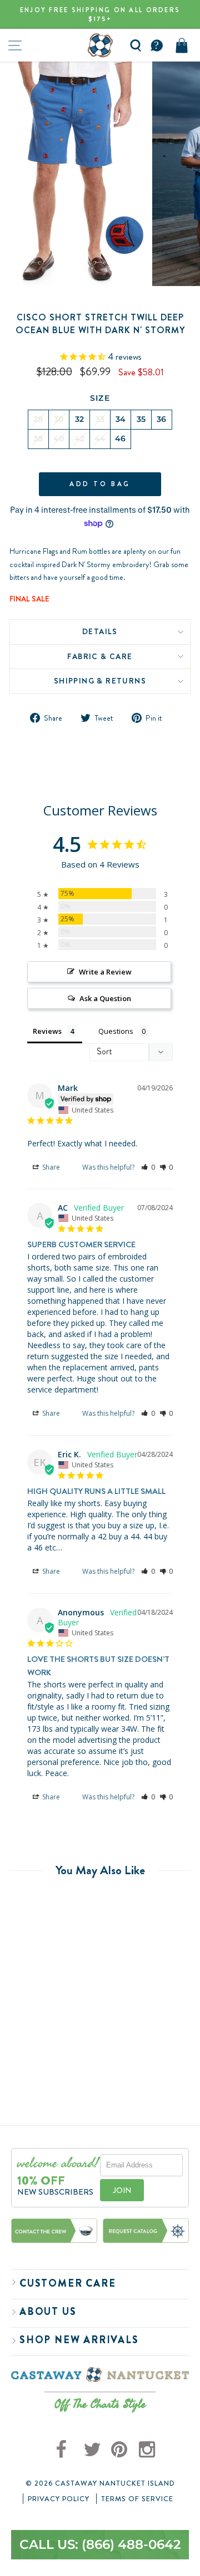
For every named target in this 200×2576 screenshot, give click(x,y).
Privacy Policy (59, 2499)
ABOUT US (48, 2312)
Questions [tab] (116, 1031)
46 (121, 438)
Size (100, 398)
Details (100, 631)
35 (141, 419)
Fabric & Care (100, 656)
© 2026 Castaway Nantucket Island (100, 2483)
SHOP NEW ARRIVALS (79, 2340)
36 (162, 419)
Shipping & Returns (100, 681)
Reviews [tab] (47, 1031)
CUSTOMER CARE (67, 2283)
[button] (148, 1167)
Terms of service (137, 2499)
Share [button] (50, 1167)
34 (121, 419)
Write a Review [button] (105, 972)
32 (80, 419)
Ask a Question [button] (105, 998)
